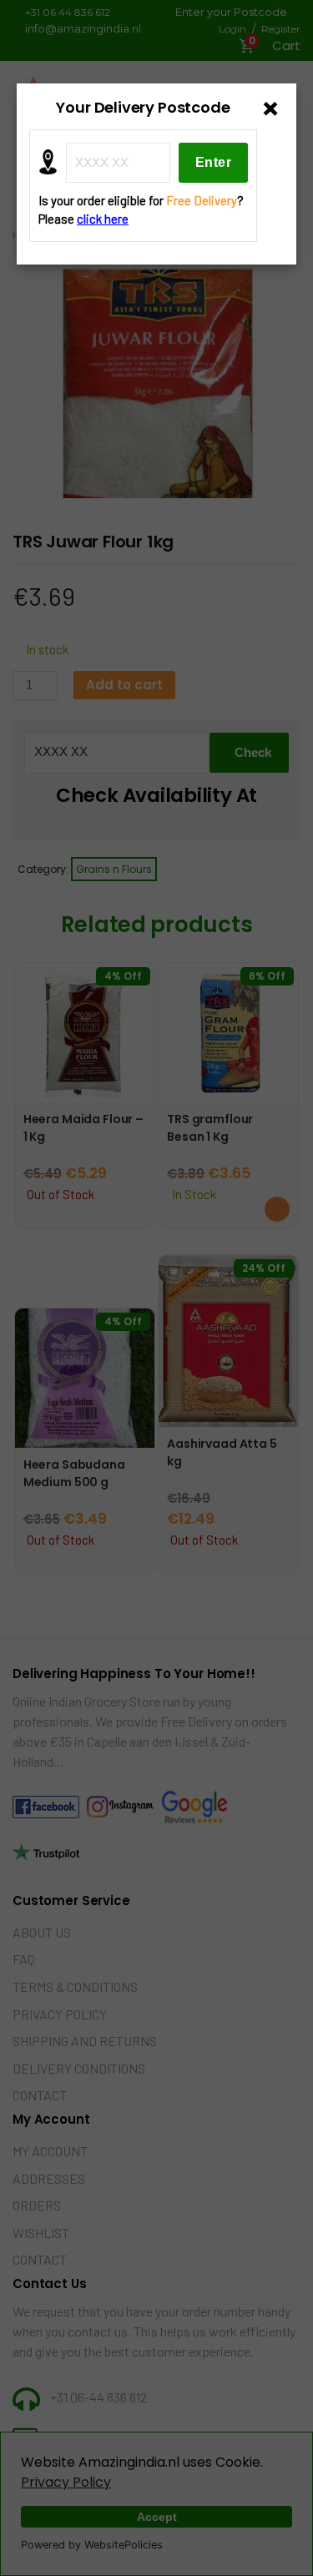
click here (103, 219)
